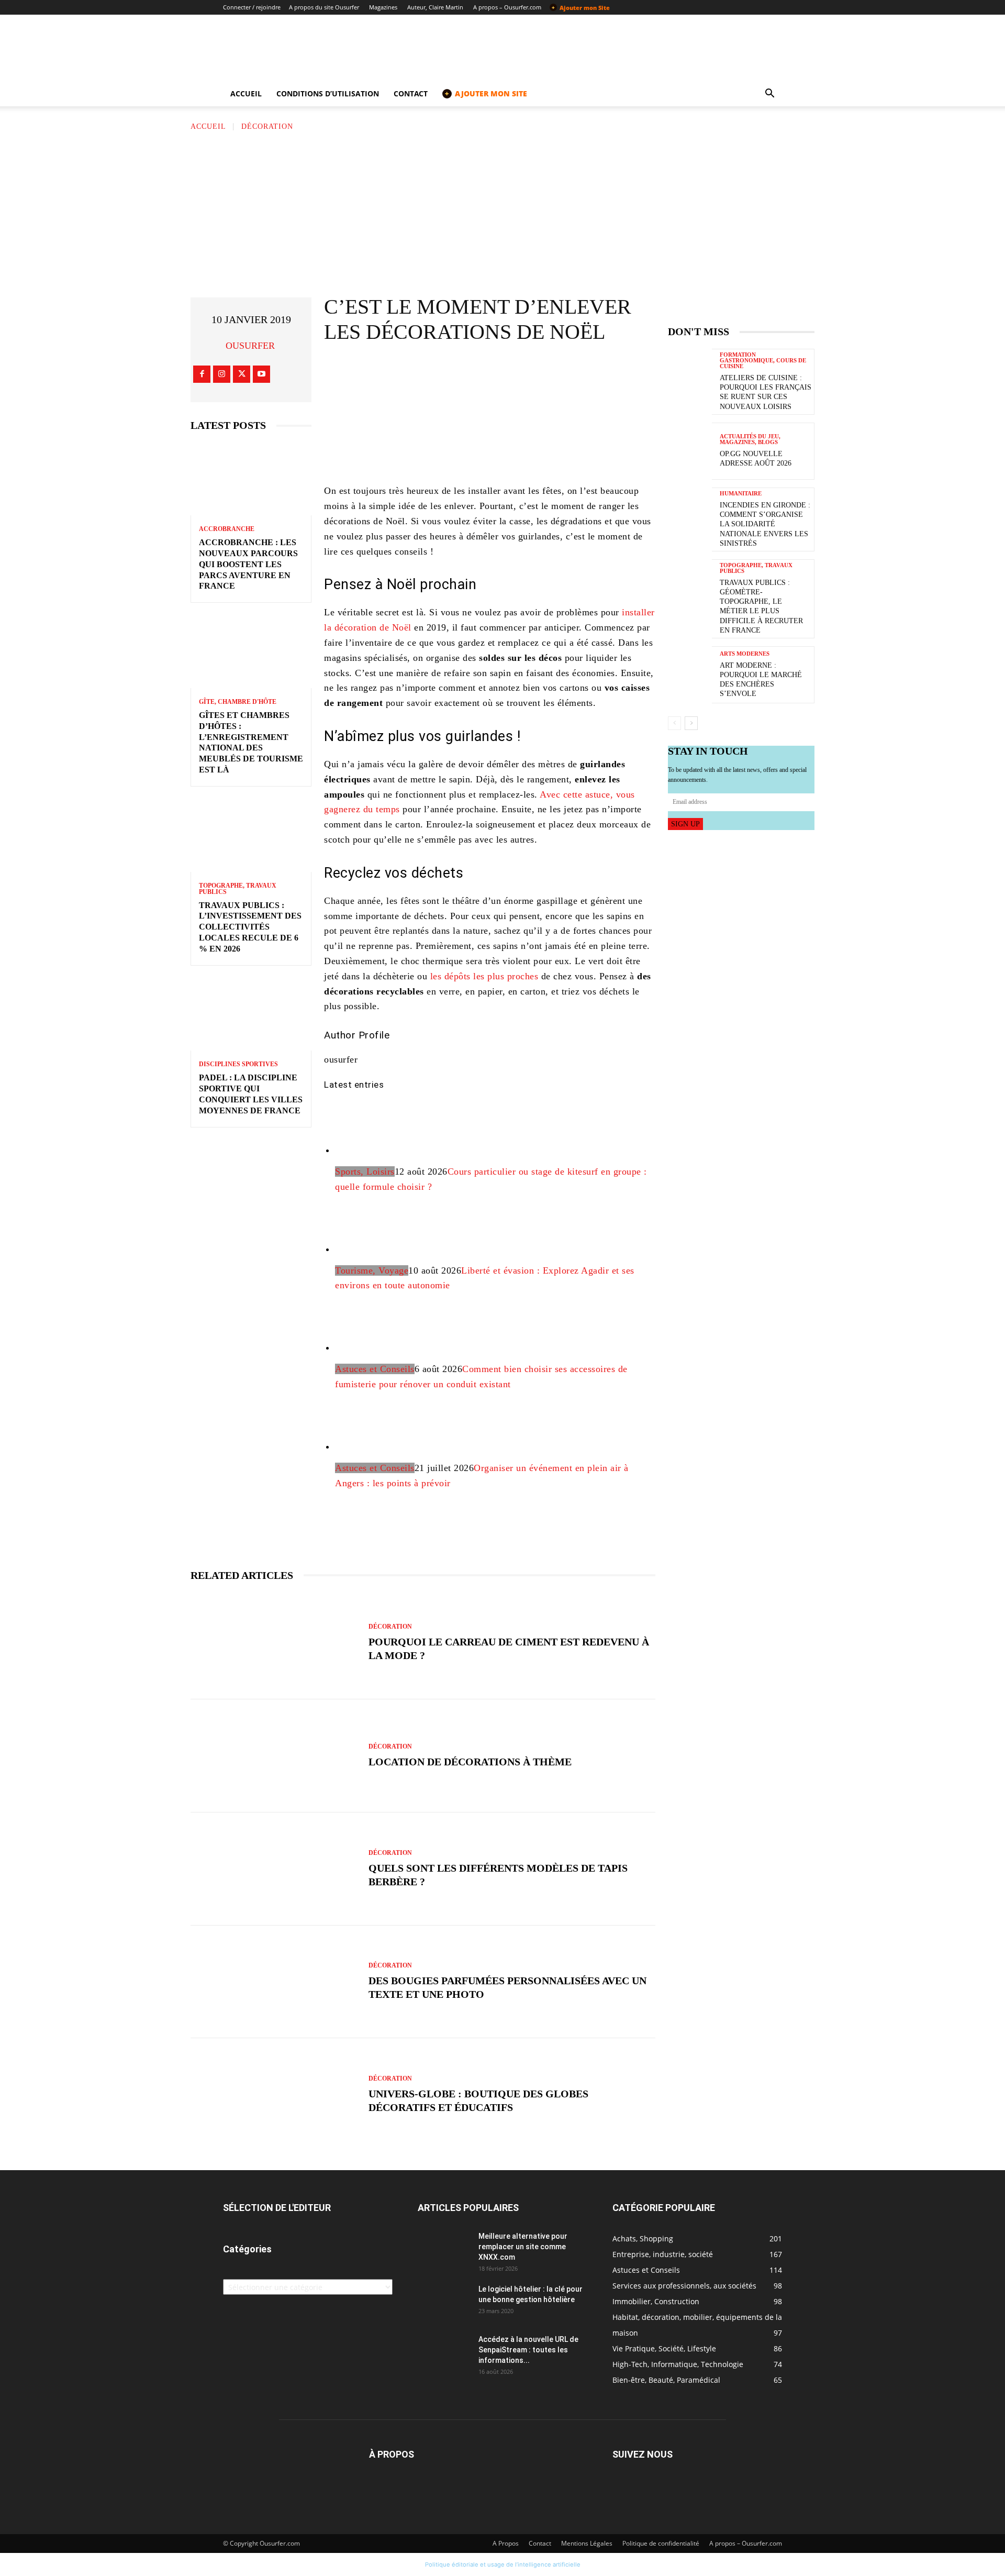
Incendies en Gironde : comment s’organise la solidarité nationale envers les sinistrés (765, 524)
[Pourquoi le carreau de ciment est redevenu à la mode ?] (274, 1643)
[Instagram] (222, 374)
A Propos (506, 2543)
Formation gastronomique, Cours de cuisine (763, 361)
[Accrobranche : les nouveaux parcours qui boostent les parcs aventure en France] (251, 479)
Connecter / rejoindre (252, 7)
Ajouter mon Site (581, 7)
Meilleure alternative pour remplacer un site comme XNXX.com (523, 2247)
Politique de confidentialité (661, 2543)
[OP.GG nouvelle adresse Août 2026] (690, 451)
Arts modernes (745, 654)
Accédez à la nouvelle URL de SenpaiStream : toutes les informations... (528, 2350)
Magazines (383, 7)
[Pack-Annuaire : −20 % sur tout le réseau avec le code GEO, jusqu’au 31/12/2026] (490, 439)
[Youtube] (261, 374)
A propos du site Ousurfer (324, 7)
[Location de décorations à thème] (274, 1756)
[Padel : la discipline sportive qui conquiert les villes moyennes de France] (251, 1015)
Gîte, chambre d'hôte (238, 702)
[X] (242, 374)
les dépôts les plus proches (484, 976)
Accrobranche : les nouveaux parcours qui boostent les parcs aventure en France (248, 564)
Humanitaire (741, 494)
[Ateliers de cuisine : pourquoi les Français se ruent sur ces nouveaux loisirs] (690, 377)
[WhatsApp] (545, 373)
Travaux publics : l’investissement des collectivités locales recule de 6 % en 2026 (250, 927)
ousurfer (250, 346)
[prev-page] (674, 723)
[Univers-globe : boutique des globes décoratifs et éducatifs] (274, 2095)
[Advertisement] (502, 211)
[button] (769, 95)
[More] (577, 373)
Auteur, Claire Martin (435, 7)
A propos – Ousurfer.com (507, 7)
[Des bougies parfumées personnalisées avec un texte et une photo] (274, 1982)
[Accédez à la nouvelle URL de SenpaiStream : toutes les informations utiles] (444, 2352)
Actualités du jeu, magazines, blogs (750, 439)
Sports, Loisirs (365, 1171)
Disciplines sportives (238, 1064)
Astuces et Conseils (375, 1369)
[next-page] (691, 723)
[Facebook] (202, 374)
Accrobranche (227, 529)
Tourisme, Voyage (372, 1270)
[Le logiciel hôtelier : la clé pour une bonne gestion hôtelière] (444, 2302)
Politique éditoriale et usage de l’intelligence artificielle (503, 2564)
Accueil (246, 93)
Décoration (267, 126)
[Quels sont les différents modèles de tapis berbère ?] (274, 1869)
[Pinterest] (513, 373)
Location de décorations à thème (470, 1762)
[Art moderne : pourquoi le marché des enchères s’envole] (690, 675)
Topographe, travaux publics (238, 889)
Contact (411, 93)
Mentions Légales (587, 2543)
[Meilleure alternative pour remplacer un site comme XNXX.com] (444, 2249)
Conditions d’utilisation (328, 93)
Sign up (685, 824)
